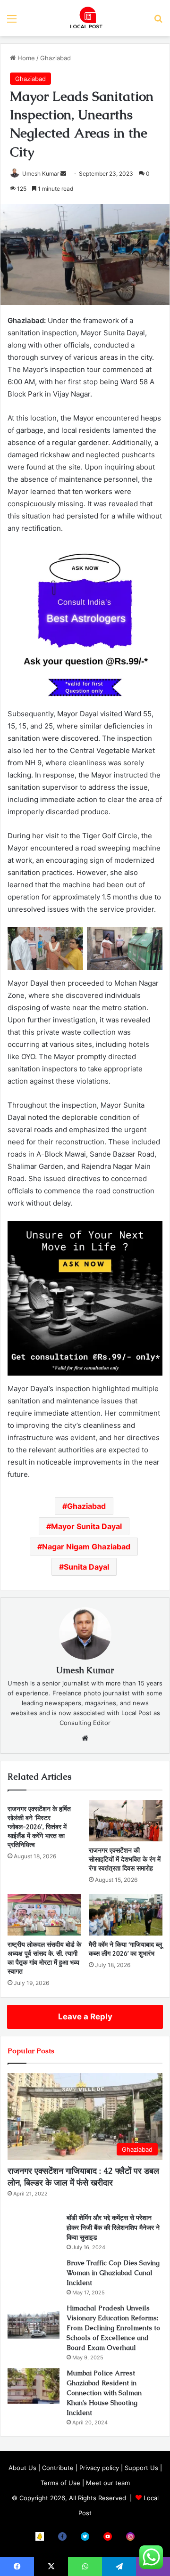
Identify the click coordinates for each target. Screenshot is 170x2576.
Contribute (58, 2468)
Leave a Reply (85, 2017)
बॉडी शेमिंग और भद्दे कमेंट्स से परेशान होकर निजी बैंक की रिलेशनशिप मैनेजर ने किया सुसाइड (113, 2228)
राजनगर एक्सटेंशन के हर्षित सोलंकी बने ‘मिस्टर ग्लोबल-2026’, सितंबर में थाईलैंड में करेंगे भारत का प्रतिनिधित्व (39, 1827)
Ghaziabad (55, 58)
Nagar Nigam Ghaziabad (86, 1547)
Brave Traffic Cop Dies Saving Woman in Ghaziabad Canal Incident (113, 2273)
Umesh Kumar (41, 174)
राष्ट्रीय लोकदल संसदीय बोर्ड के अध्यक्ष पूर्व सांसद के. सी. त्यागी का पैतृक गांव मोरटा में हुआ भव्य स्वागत (44, 1958)
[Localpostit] (85, 18)
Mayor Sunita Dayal (86, 1526)
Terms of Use (60, 2483)
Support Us (141, 2468)
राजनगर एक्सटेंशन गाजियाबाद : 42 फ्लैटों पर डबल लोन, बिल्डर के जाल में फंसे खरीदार (83, 2177)
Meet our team (108, 2483)
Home (25, 58)
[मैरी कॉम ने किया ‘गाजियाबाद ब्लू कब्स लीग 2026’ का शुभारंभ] (126, 1915)
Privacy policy (99, 2468)
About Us (22, 2468)
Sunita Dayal (86, 1567)
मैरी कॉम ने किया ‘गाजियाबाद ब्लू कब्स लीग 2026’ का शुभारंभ (125, 1949)
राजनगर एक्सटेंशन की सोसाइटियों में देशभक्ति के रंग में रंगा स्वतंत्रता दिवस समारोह (125, 1859)
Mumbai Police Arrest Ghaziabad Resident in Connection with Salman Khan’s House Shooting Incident (104, 2393)
